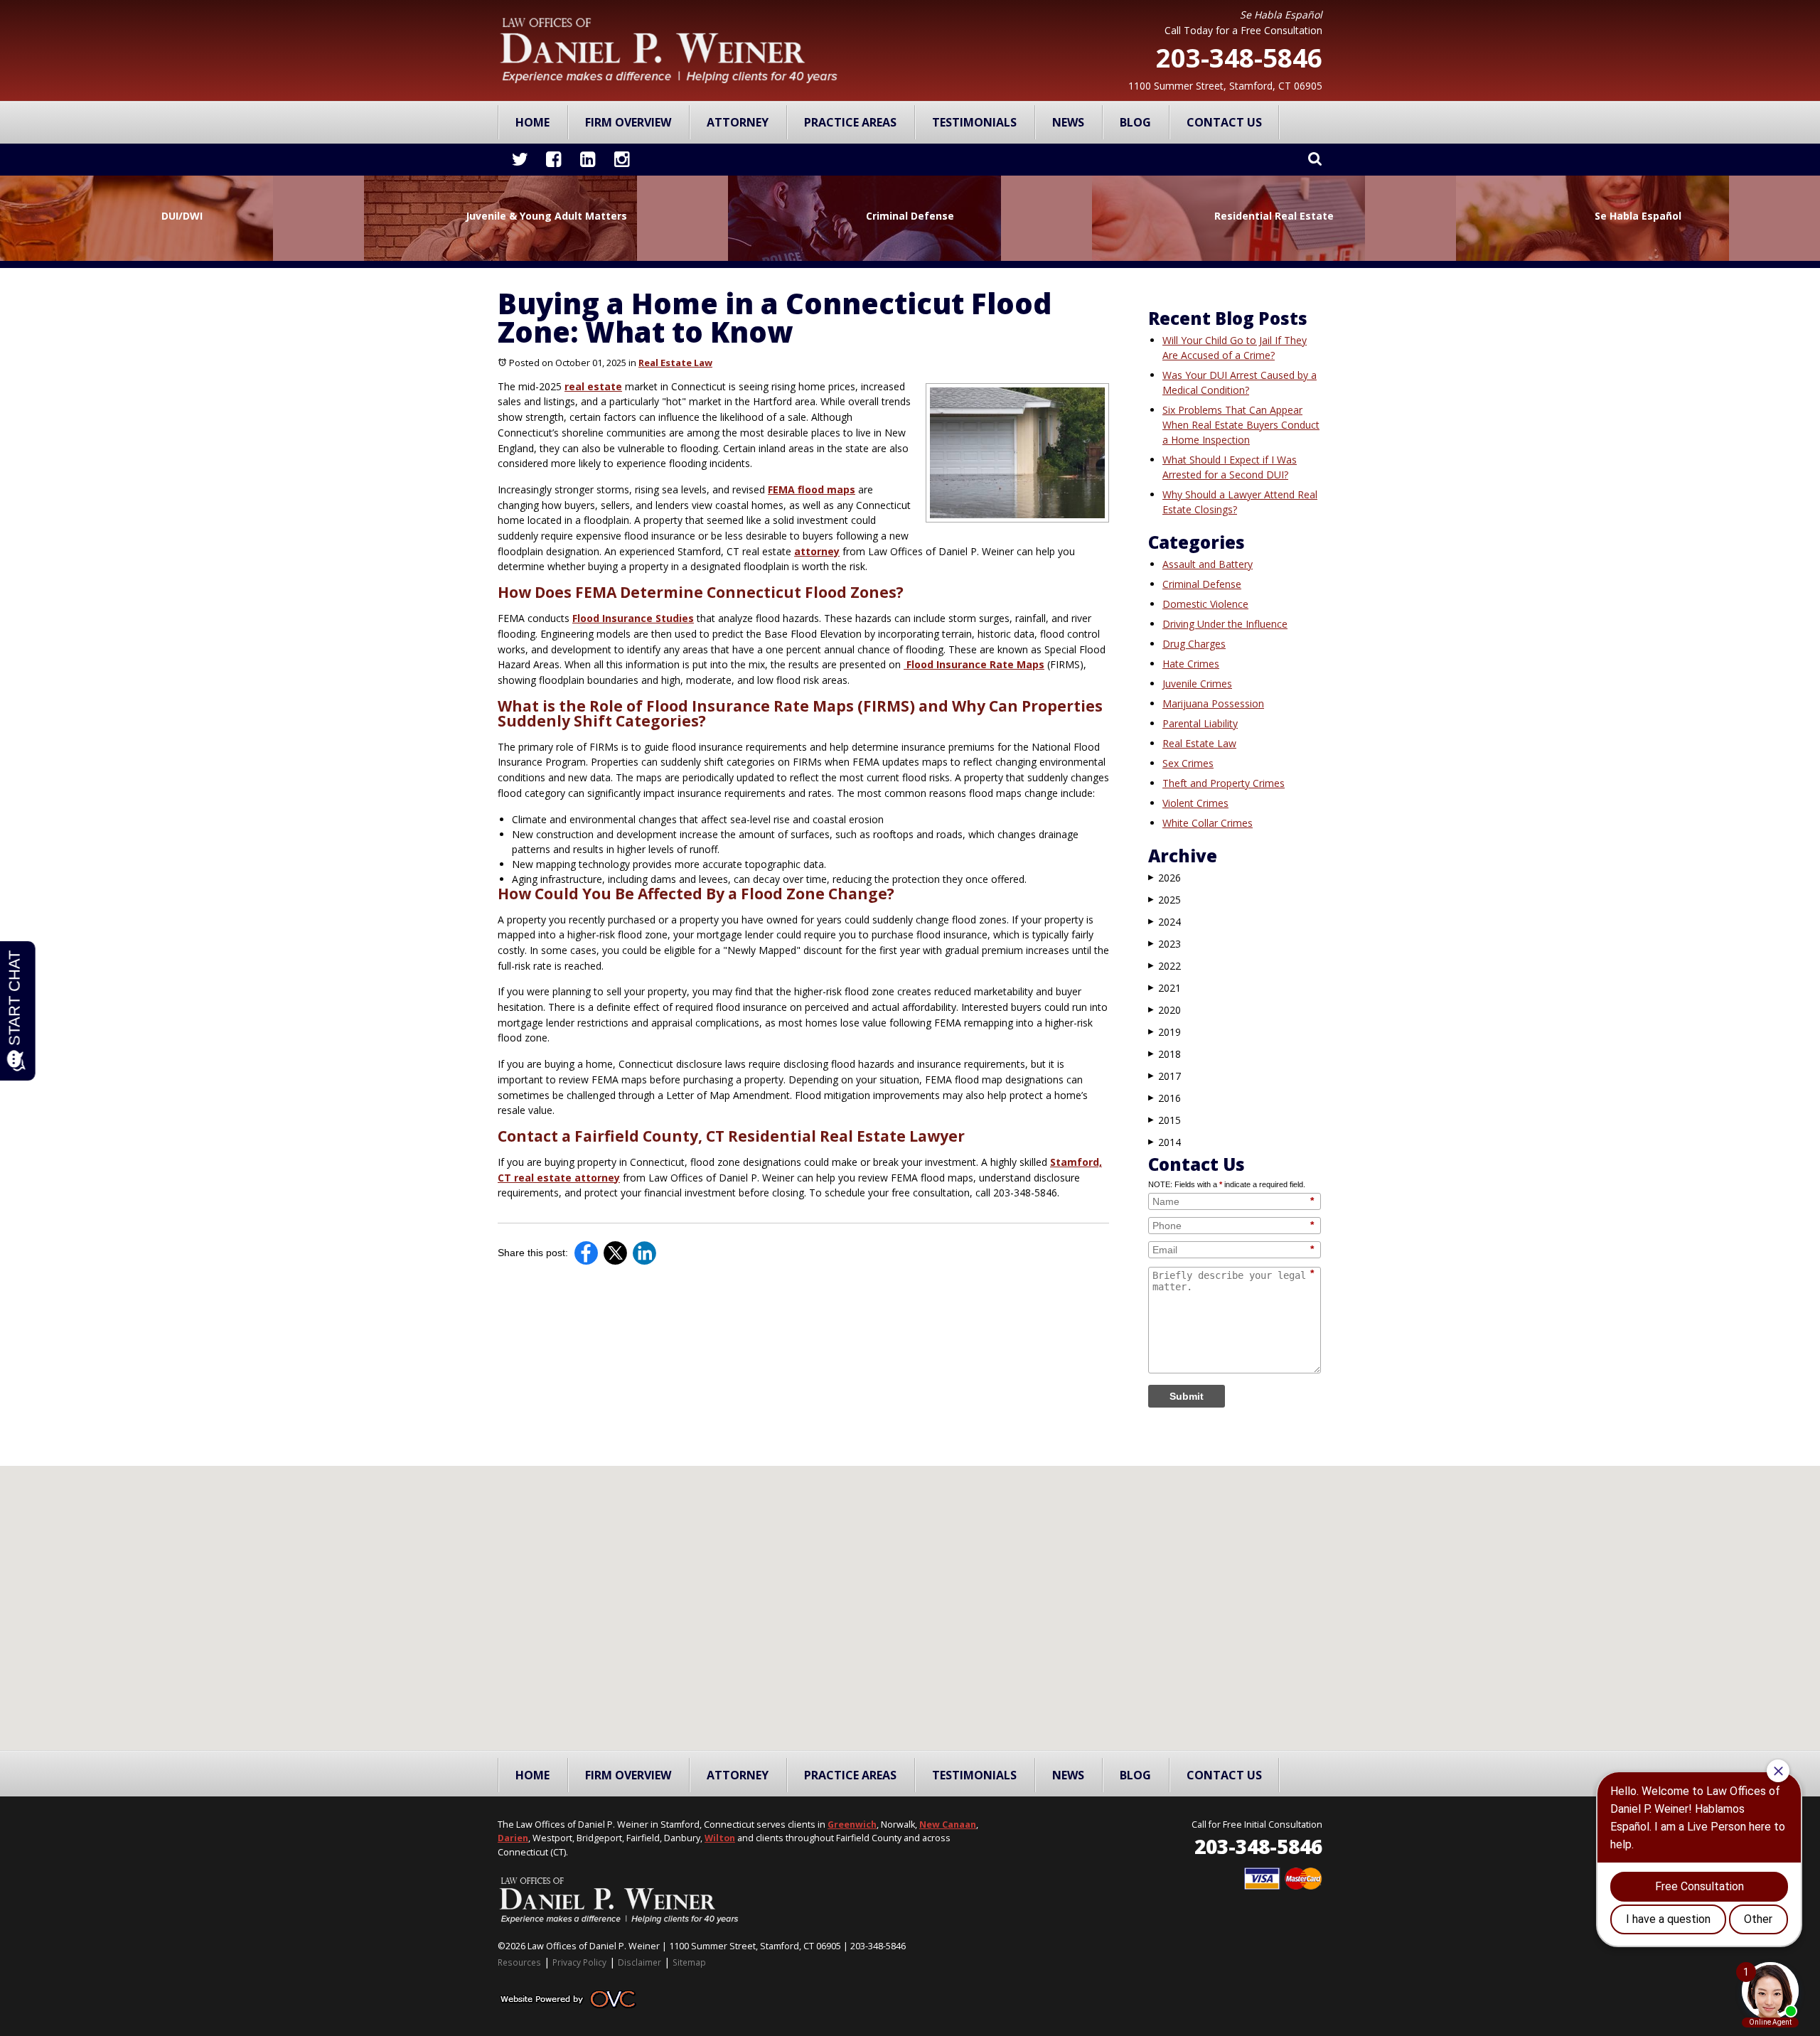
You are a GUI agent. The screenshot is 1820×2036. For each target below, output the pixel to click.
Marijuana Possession (1213, 703)
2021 (1165, 988)
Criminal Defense (1202, 584)
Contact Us (1224, 122)
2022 (1165, 966)
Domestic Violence (1205, 604)
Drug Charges (1194, 644)
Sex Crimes (1188, 763)
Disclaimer (639, 1962)
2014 (1165, 1142)
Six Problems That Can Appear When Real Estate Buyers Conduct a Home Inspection (1241, 425)
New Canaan (948, 1825)
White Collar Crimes (1208, 823)
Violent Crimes (1195, 803)
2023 (1165, 944)
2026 (1165, 878)
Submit (1187, 1396)
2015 (1165, 1120)
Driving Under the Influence (1225, 624)
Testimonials (974, 122)
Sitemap (689, 1962)
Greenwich (852, 1825)
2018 (1165, 1054)
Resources (519, 1962)
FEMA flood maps (812, 489)
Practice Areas (850, 122)
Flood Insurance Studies (633, 618)
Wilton (720, 1838)
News (1068, 122)
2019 (1165, 1032)
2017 (1165, 1076)
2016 (1165, 1098)
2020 (1165, 1010)
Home (532, 122)
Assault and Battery (1208, 564)
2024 (1165, 922)
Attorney (738, 122)
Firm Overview (628, 122)
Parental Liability (1200, 723)
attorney (817, 551)
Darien (513, 1838)
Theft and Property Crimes (1224, 783)
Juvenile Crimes (1197, 684)
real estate (593, 386)
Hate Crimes (1191, 664)
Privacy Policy (579, 1962)
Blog (1135, 122)
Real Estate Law (675, 363)
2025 (1165, 900)
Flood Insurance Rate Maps (974, 664)
